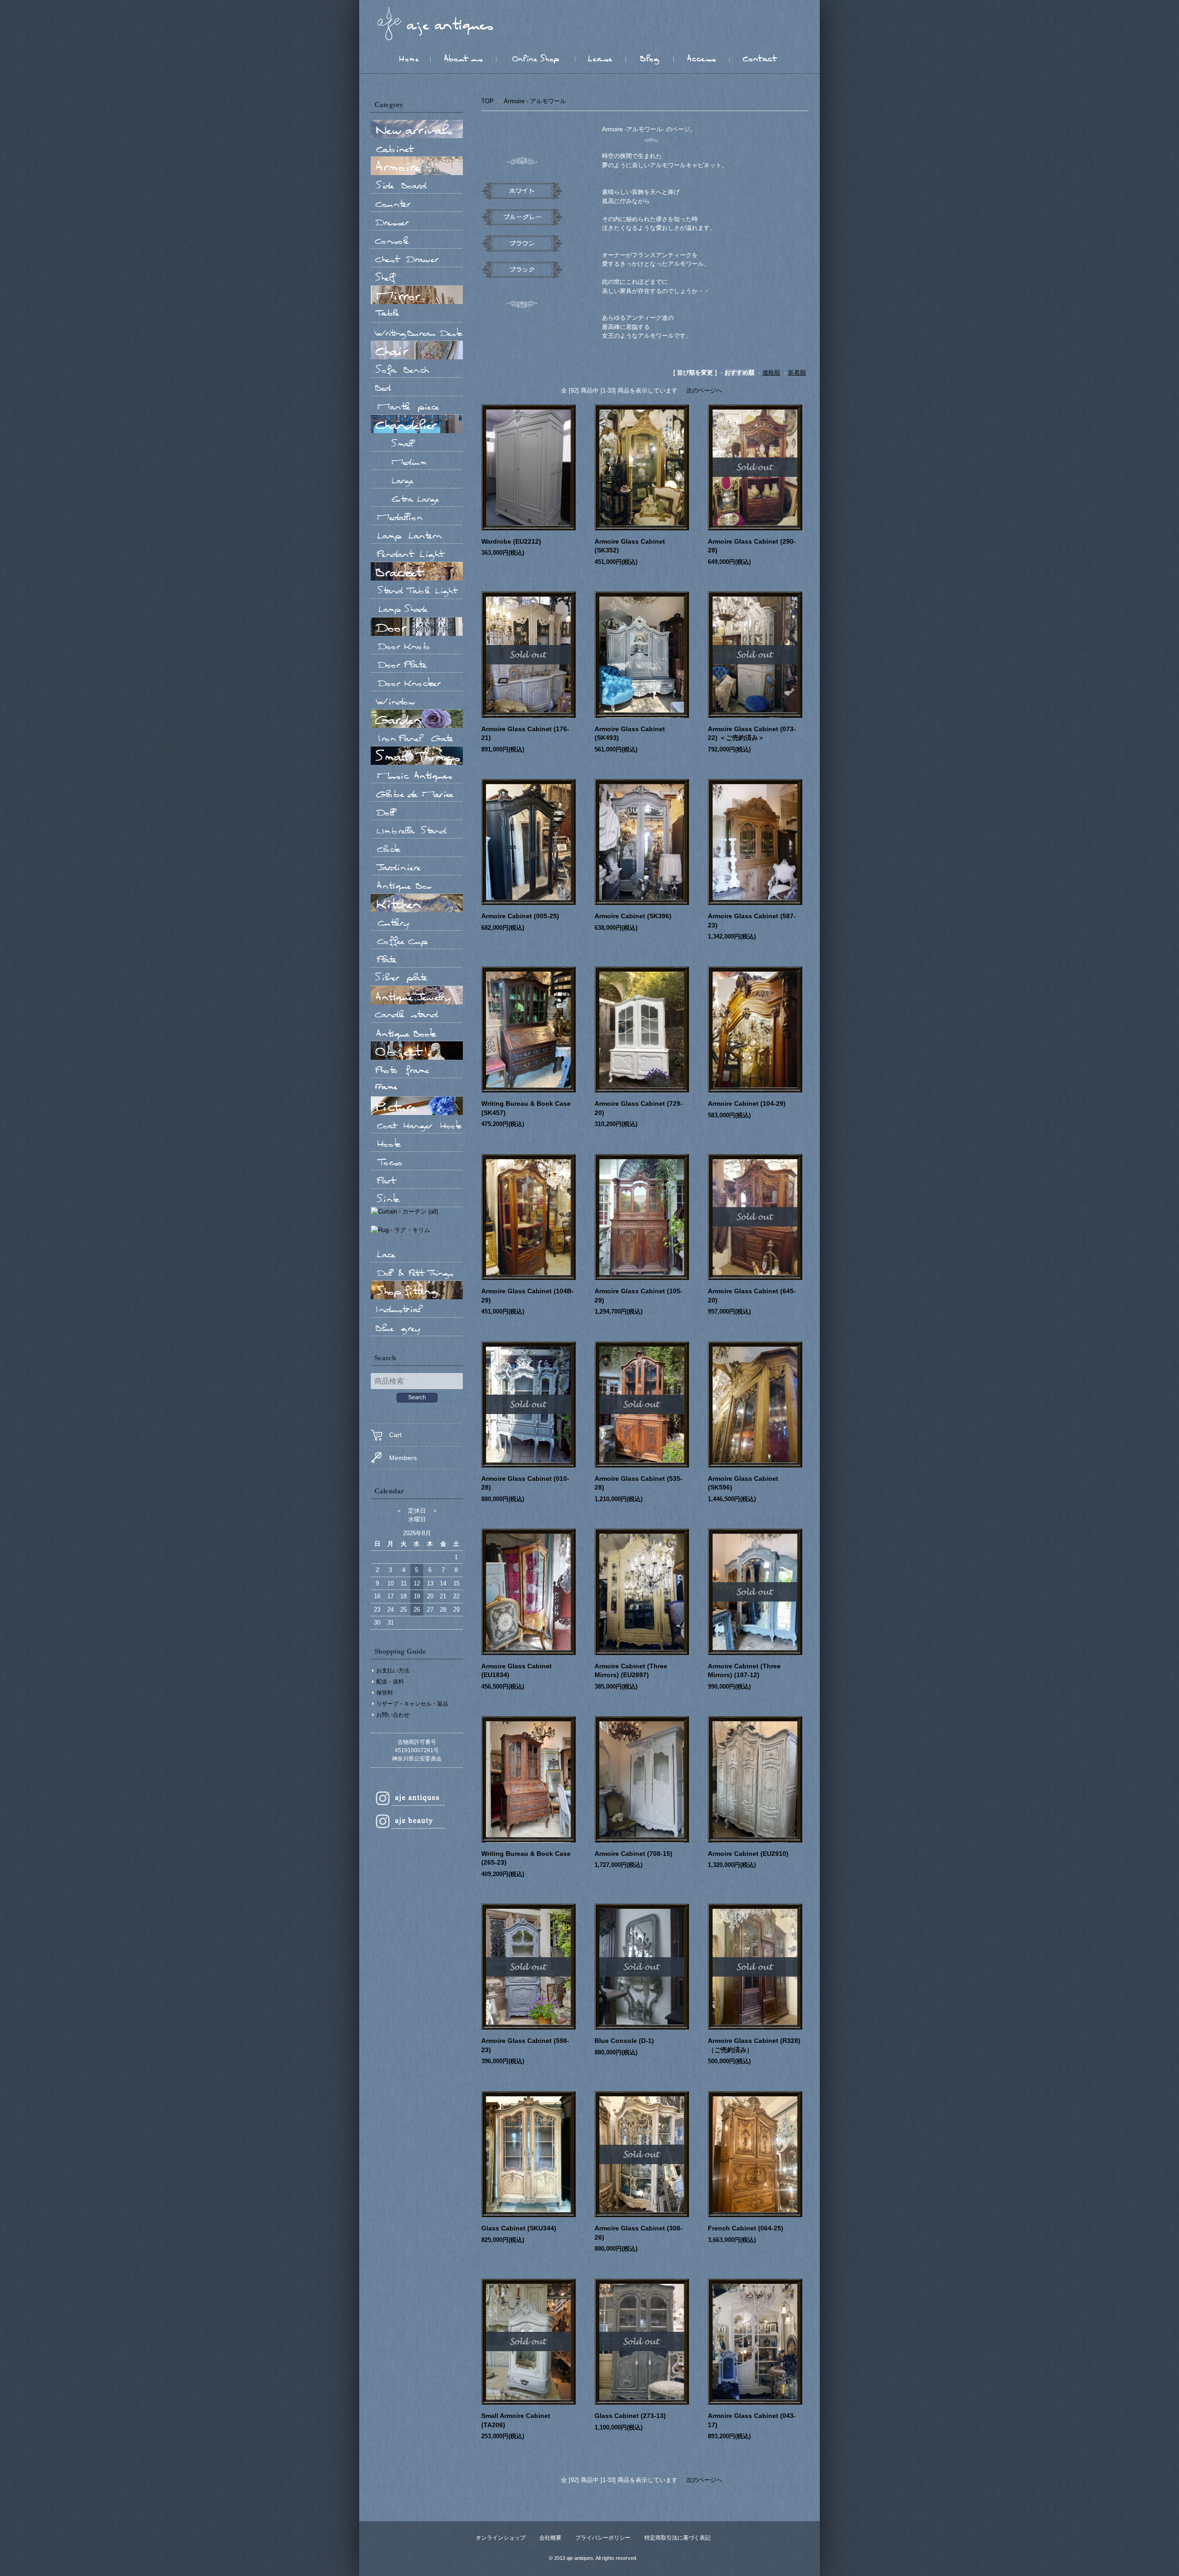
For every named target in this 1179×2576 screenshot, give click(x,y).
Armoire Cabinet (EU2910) (748, 1854)
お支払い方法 (393, 1671)
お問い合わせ (393, 1715)
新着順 (797, 373)
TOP (487, 101)
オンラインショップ (501, 2538)
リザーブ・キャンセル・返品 (412, 1704)
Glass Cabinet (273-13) (630, 2416)
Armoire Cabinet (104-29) (747, 1103)
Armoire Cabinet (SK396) (633, 916)
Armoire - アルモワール (535, 101)
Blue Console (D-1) (624, 2041)
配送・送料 (390, 1682)
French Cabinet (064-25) (746, 2228)
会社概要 (550, 2538)
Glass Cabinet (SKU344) (519, 2228)
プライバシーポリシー (603, 2538)
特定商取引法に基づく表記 (677, 2538)
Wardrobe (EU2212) (511, 541)
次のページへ (704, 390)
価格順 (771, 373)
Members (403, 1458)
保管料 (385, 1693)
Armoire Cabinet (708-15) (633, 1854)
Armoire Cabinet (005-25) (520, 916)
